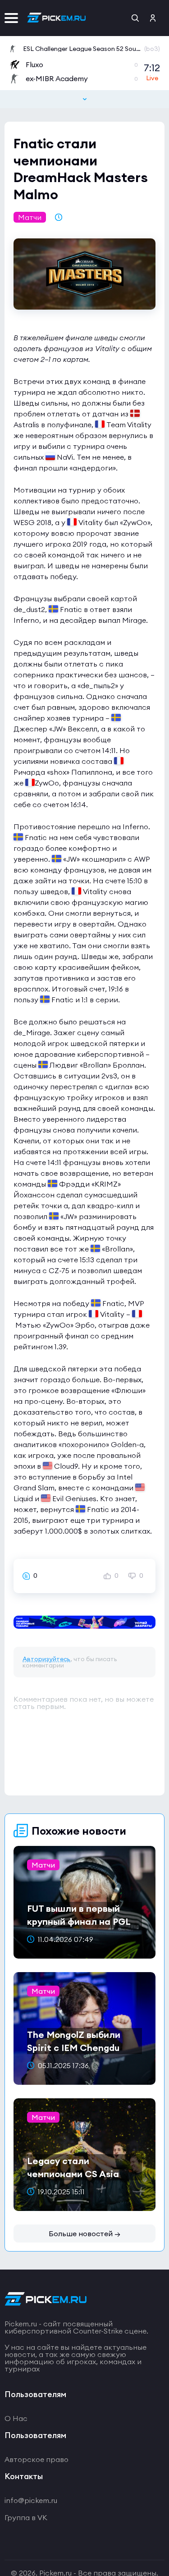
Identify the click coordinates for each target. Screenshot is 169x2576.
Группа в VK (26, 2517)
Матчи (30, 217)
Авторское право (37, 2459)
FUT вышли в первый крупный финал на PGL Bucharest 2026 (79, 1921)
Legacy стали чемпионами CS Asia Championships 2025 (73, 2174)
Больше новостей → (84, 2233)
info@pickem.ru (31, 2500)
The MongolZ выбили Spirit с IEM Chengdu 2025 (74, 2048)
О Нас (16, 2418)
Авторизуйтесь (46, 1659)
